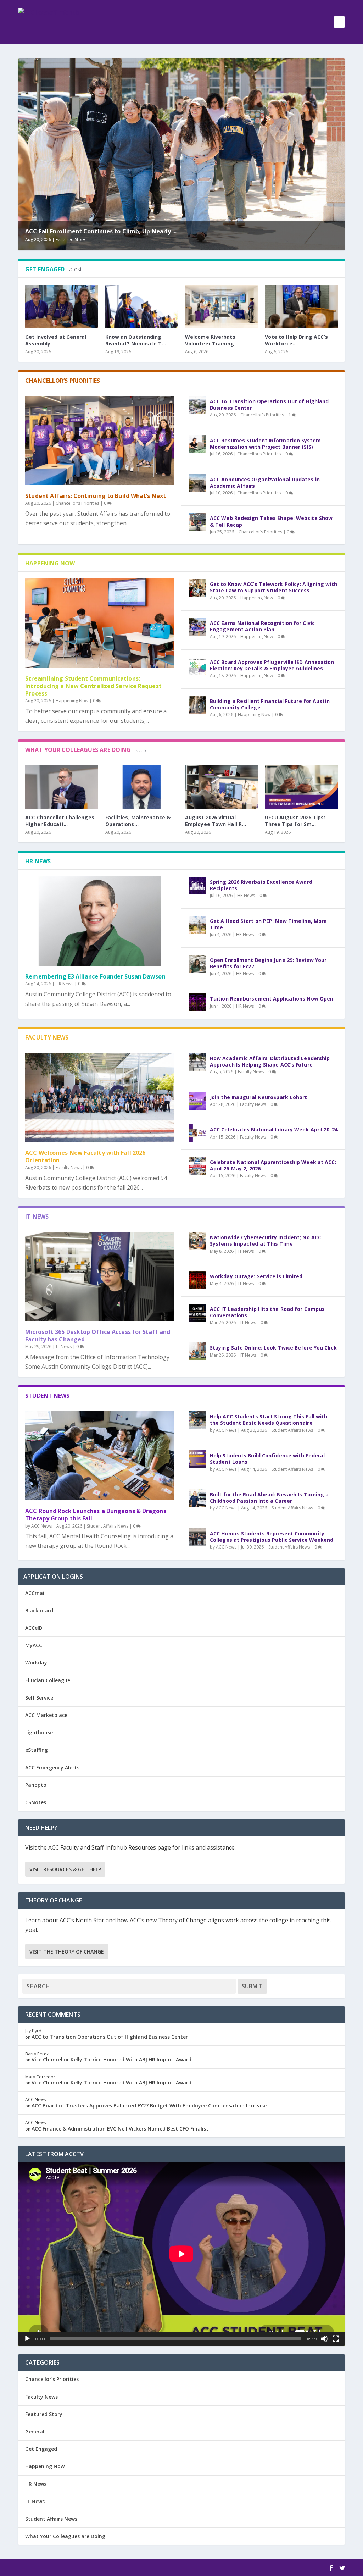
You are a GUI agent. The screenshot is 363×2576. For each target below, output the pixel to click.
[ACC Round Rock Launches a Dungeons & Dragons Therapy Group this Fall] (100, 1456)
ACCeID (34, 1628)
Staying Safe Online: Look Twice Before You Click (273, 1348)
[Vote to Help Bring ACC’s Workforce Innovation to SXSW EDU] (301, 307)
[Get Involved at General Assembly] (62, 307)
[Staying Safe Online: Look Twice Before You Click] (197, 1351)
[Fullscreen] (336, 2339)
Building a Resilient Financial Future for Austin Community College (270, 704)
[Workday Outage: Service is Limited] (197, 1280)
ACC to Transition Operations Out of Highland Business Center (269, 405)
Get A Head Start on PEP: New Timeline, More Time (268, 924)
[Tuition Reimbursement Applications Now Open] (197, 1002)
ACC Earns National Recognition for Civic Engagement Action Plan (262, 626)
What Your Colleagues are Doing (65, 2536)
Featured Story (70, 240)
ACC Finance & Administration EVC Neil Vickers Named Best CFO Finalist (120, 2129)
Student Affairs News (108, 1526)
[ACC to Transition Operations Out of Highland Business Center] (197, 405)
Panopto (36, 1785)
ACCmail (35, 1593)
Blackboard (39, 1610)
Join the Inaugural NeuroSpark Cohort (259, 1097)
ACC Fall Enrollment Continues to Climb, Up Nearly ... (101, 231)
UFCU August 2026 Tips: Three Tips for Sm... (295, 821)
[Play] (27, 2339)
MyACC (34, 1645)
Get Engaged (41, 2449)
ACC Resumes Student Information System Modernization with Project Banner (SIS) (265, 444)
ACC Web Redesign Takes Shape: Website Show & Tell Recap (271, 521)
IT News (64, 1347)
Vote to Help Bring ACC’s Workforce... (296, 340)
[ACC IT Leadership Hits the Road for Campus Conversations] (197, 1313)
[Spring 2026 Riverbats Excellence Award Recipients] (197, 886)
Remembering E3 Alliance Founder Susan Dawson (95, 976)
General (35, 2431)
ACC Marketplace (46, 1715)
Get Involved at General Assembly (56, 340)
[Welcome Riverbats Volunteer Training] (221, 307)
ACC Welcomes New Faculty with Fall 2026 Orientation (85, 1156)
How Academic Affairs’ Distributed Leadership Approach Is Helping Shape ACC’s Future (270, 1061)
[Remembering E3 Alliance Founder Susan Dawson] (100, 921)
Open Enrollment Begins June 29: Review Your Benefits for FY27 (268, 963)
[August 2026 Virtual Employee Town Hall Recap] (221, 787)
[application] (181, 2254)
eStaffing (37, 1750)
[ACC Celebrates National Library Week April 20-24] (197, 1133)
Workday (36, 1663)
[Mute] (324, 2339)
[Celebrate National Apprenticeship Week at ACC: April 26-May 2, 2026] (197, 1166)
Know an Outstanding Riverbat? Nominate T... (136, 340)
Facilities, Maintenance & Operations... (138, 821)
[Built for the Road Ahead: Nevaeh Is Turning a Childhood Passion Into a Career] (197, 1498)
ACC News (41, 1526)
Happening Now (72, 701)
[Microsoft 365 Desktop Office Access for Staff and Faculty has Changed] (100, 1276)
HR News (65, 984)
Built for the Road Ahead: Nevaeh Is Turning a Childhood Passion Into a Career (269, 1498)
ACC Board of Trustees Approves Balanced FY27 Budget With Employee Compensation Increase (149, 2106)
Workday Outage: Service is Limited (256, 1276)
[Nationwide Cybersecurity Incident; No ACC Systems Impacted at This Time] (197, 1241)
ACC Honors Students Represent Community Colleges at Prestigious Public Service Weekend (272, 1537)
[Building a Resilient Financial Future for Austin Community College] (197, 705)
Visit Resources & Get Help (65, 1869)
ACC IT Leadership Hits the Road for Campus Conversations (267, 1312)
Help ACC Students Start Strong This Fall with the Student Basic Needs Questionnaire (269, 1420)
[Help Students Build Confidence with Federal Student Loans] (197, 1459)
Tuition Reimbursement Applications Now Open (272, 999)
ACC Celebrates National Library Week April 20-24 (274, 1129)
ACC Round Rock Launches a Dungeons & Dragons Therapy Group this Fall (96, 1515)
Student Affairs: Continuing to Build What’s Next (96, 496)
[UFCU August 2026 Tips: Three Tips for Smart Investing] (301, 787)
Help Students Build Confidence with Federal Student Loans (267, 1459)
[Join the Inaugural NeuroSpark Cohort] (197, 1101)
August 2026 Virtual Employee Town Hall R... (216, 821)
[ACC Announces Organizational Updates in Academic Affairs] (197, 483)
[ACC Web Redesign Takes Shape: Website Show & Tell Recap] (197, 522)
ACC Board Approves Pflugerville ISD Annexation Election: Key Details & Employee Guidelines (272, 665)
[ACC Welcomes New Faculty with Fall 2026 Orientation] (100, 1097)
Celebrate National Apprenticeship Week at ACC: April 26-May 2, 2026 (273, 1165)
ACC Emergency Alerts (52, 1768)
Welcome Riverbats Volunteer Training (210, 340)
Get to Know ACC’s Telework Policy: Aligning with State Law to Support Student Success (273, 587)
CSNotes (36, 1802)
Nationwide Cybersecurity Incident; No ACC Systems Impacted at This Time (266, 1240)
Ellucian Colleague (48, 1680)
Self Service (39, 1698)
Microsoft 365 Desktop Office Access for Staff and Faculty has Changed (98, 1336)
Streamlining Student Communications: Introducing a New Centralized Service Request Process (93, 686)
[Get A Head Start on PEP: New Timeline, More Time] (197, 925)
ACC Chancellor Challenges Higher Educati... (60, 821)
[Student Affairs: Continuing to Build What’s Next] (100, 441)
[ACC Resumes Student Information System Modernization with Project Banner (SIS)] (197, 444)
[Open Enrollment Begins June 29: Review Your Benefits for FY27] (197, 964)
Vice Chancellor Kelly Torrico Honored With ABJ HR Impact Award (112, 2059)
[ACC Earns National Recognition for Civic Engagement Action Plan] (197, 627)
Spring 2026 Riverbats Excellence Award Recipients (261, 885)
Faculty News (69, 1167)
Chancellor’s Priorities (77, 503)
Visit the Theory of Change (67, 1952)
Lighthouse (39, 1732)
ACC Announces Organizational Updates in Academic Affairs (265, 483)
